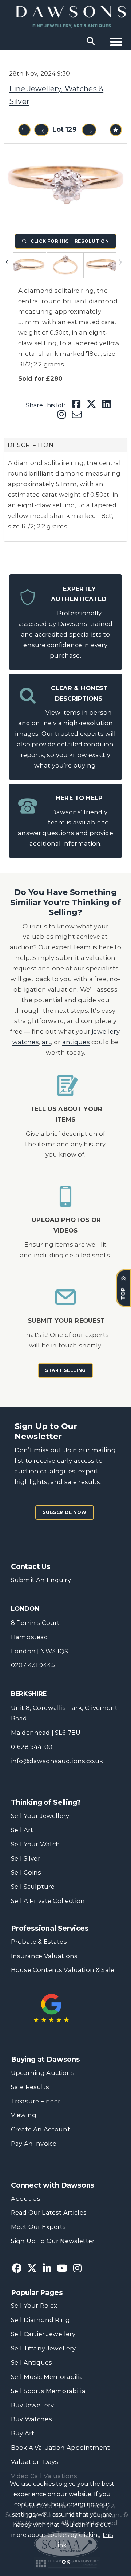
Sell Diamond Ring (40, 2320)
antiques (76, 1042)
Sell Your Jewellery (40, 1816)
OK (66, 2562)
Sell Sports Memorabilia (48, 2391)
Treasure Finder (36, 2101)
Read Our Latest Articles (49, 2212)
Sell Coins (26, 1872)
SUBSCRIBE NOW (65, 1512)
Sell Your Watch (35, 1844)
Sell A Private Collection (48, 1901)
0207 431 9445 (33, 1665)
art (46, 1042)
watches (26, 1042)
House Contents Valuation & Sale (63, 1970)
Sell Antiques (31, 2362)
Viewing (24, 2115)
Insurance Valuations (44, 1956)
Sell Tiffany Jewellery (43, 2348)
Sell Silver (26, 1858)
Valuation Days (35, 2462)
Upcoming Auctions (43, 2073)
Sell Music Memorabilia (47, 2377)
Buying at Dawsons (45, 2059)
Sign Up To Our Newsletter (53, 2241)
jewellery (106, 1031)
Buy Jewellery (32, 2405)
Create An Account (41, 2129)
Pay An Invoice (34, 2144)
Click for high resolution (69, 241)
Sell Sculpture (33, 1887)
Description (31, 445)
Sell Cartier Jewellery (43, 2334)
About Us (26, 2199)
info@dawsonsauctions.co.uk (57, 1761)
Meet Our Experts (39, 2227)
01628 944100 (32, 1747)
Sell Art (22, 1830)
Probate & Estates (39, 1942)
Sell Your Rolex (34, 2306)
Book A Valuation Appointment (61, 2448)
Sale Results (30, 2087)
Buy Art (23, 2433)
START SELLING (65, 1370)
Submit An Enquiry (41, 1580)
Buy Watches (31, 2419)
